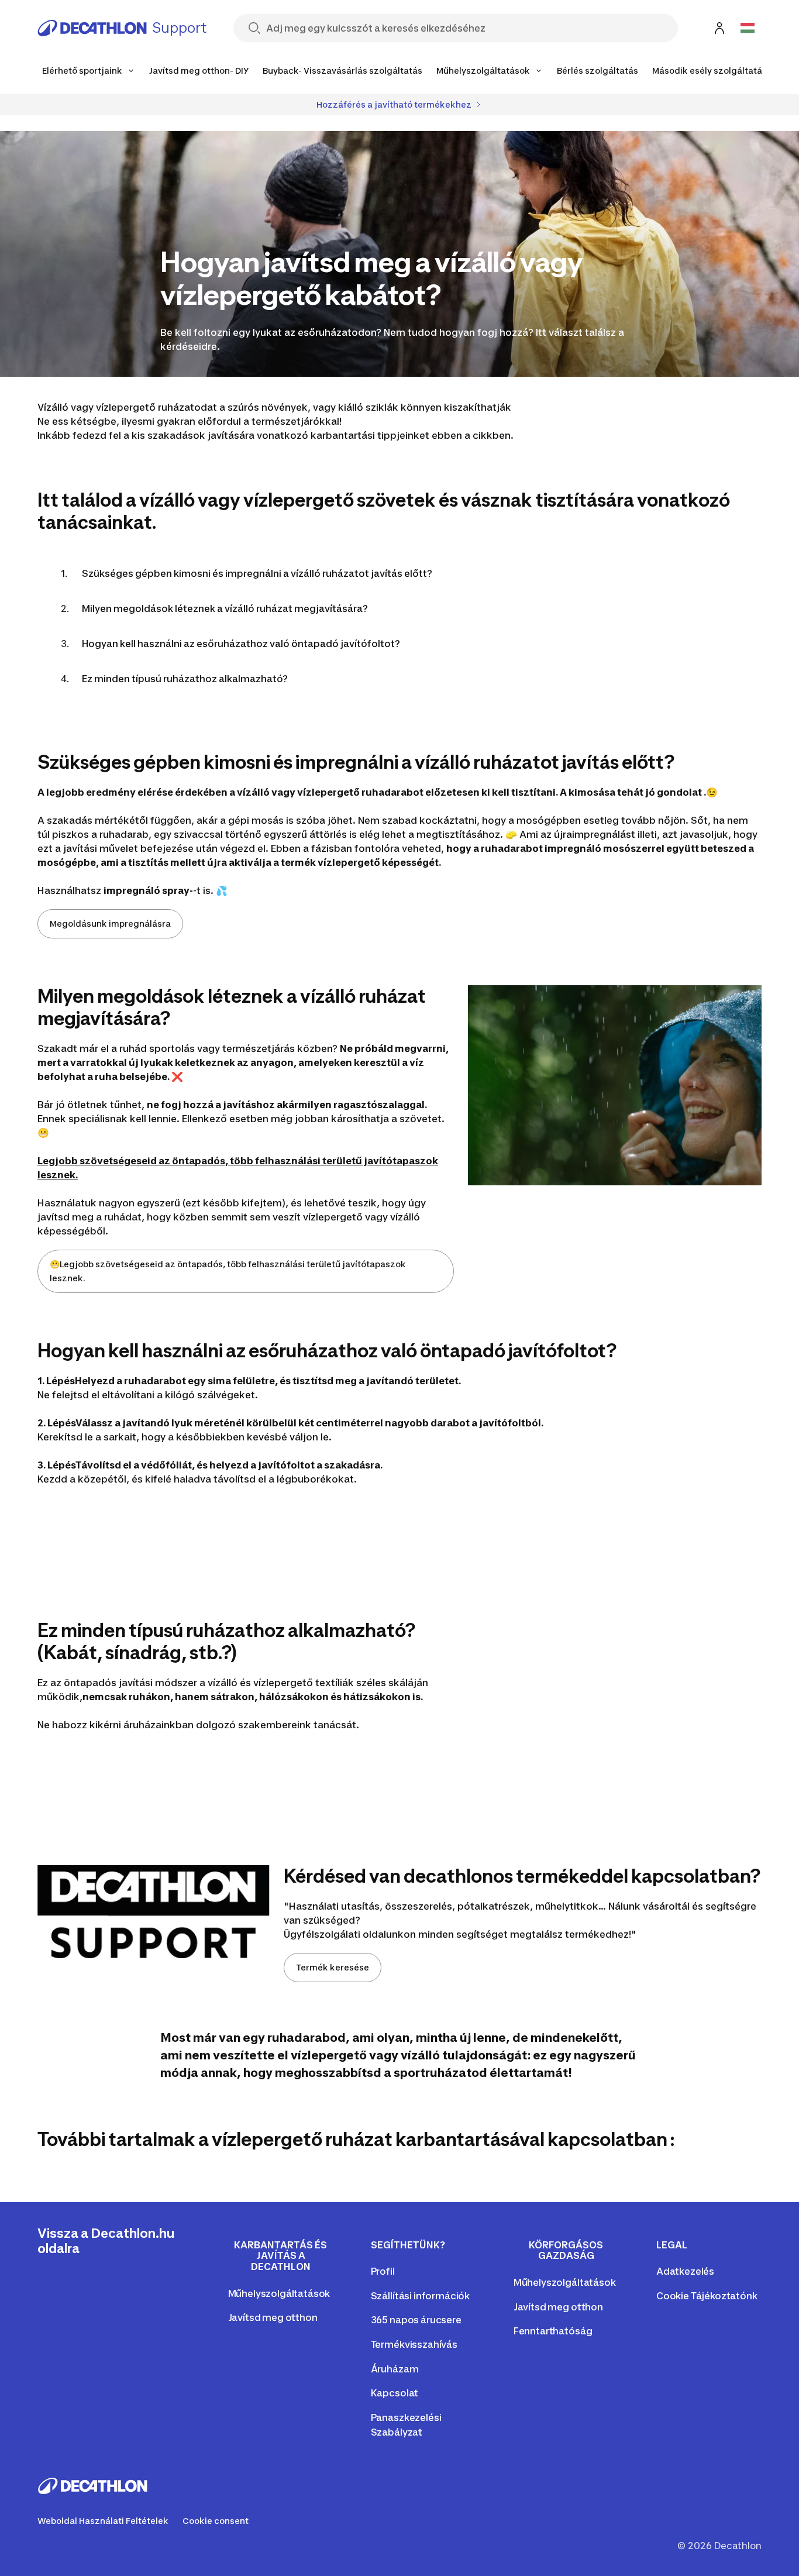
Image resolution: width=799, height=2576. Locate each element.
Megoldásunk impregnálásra (110, 924)
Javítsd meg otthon (273, 2317)
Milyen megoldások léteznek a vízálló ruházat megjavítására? (225, 608)
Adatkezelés (685, 2271)
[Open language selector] (748, 28)
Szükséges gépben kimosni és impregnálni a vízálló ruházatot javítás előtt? (257, 573)
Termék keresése (333, 1967)
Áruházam (395, 2369)
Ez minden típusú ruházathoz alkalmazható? (185, 679)
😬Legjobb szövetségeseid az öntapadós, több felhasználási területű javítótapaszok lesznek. (228, 1271)
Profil (383, 2271)
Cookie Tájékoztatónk (707, 2296)
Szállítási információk (420, 2296)
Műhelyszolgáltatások (279, 2293)
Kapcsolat (395, 2393)
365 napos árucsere (416, 2320)
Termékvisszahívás (414, 2344)
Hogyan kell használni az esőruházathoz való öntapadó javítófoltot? (241, 644)
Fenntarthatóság (553, 2331)
